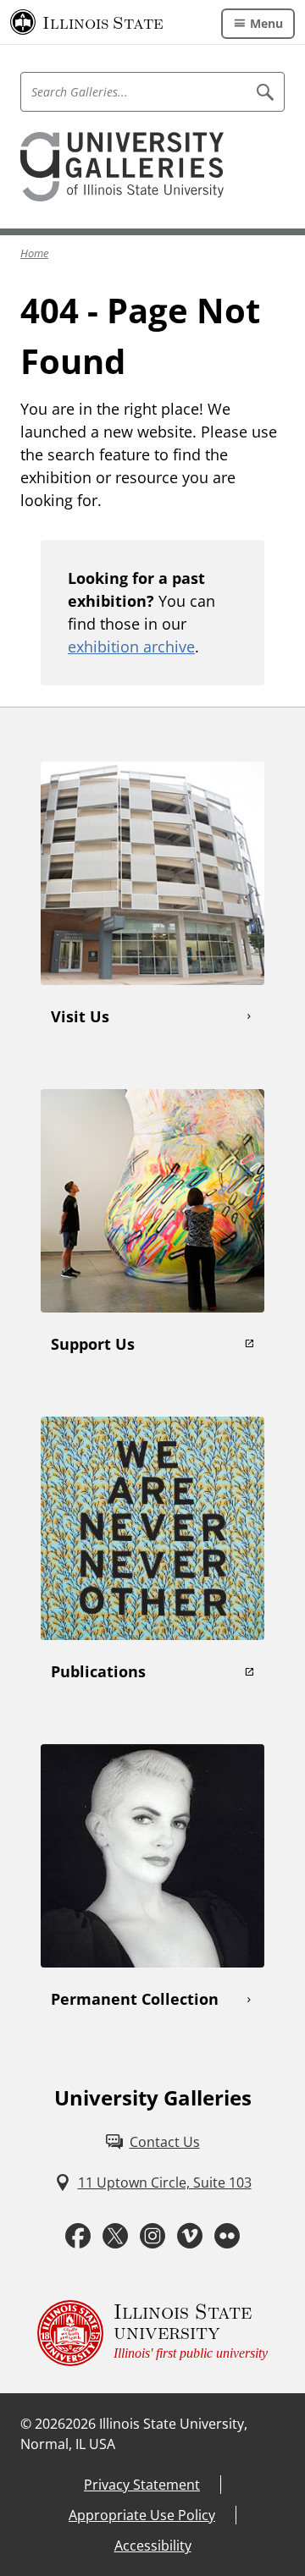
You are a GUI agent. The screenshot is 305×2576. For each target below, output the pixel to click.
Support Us (93, 1344)
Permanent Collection (135, 1999)
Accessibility (153, 2546)
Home (34, 253)
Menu (266, 23)
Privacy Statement (142, 2485)
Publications (98, 1671)
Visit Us (80, 1016)
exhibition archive (131, 647)
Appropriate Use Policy (142, 2515)
